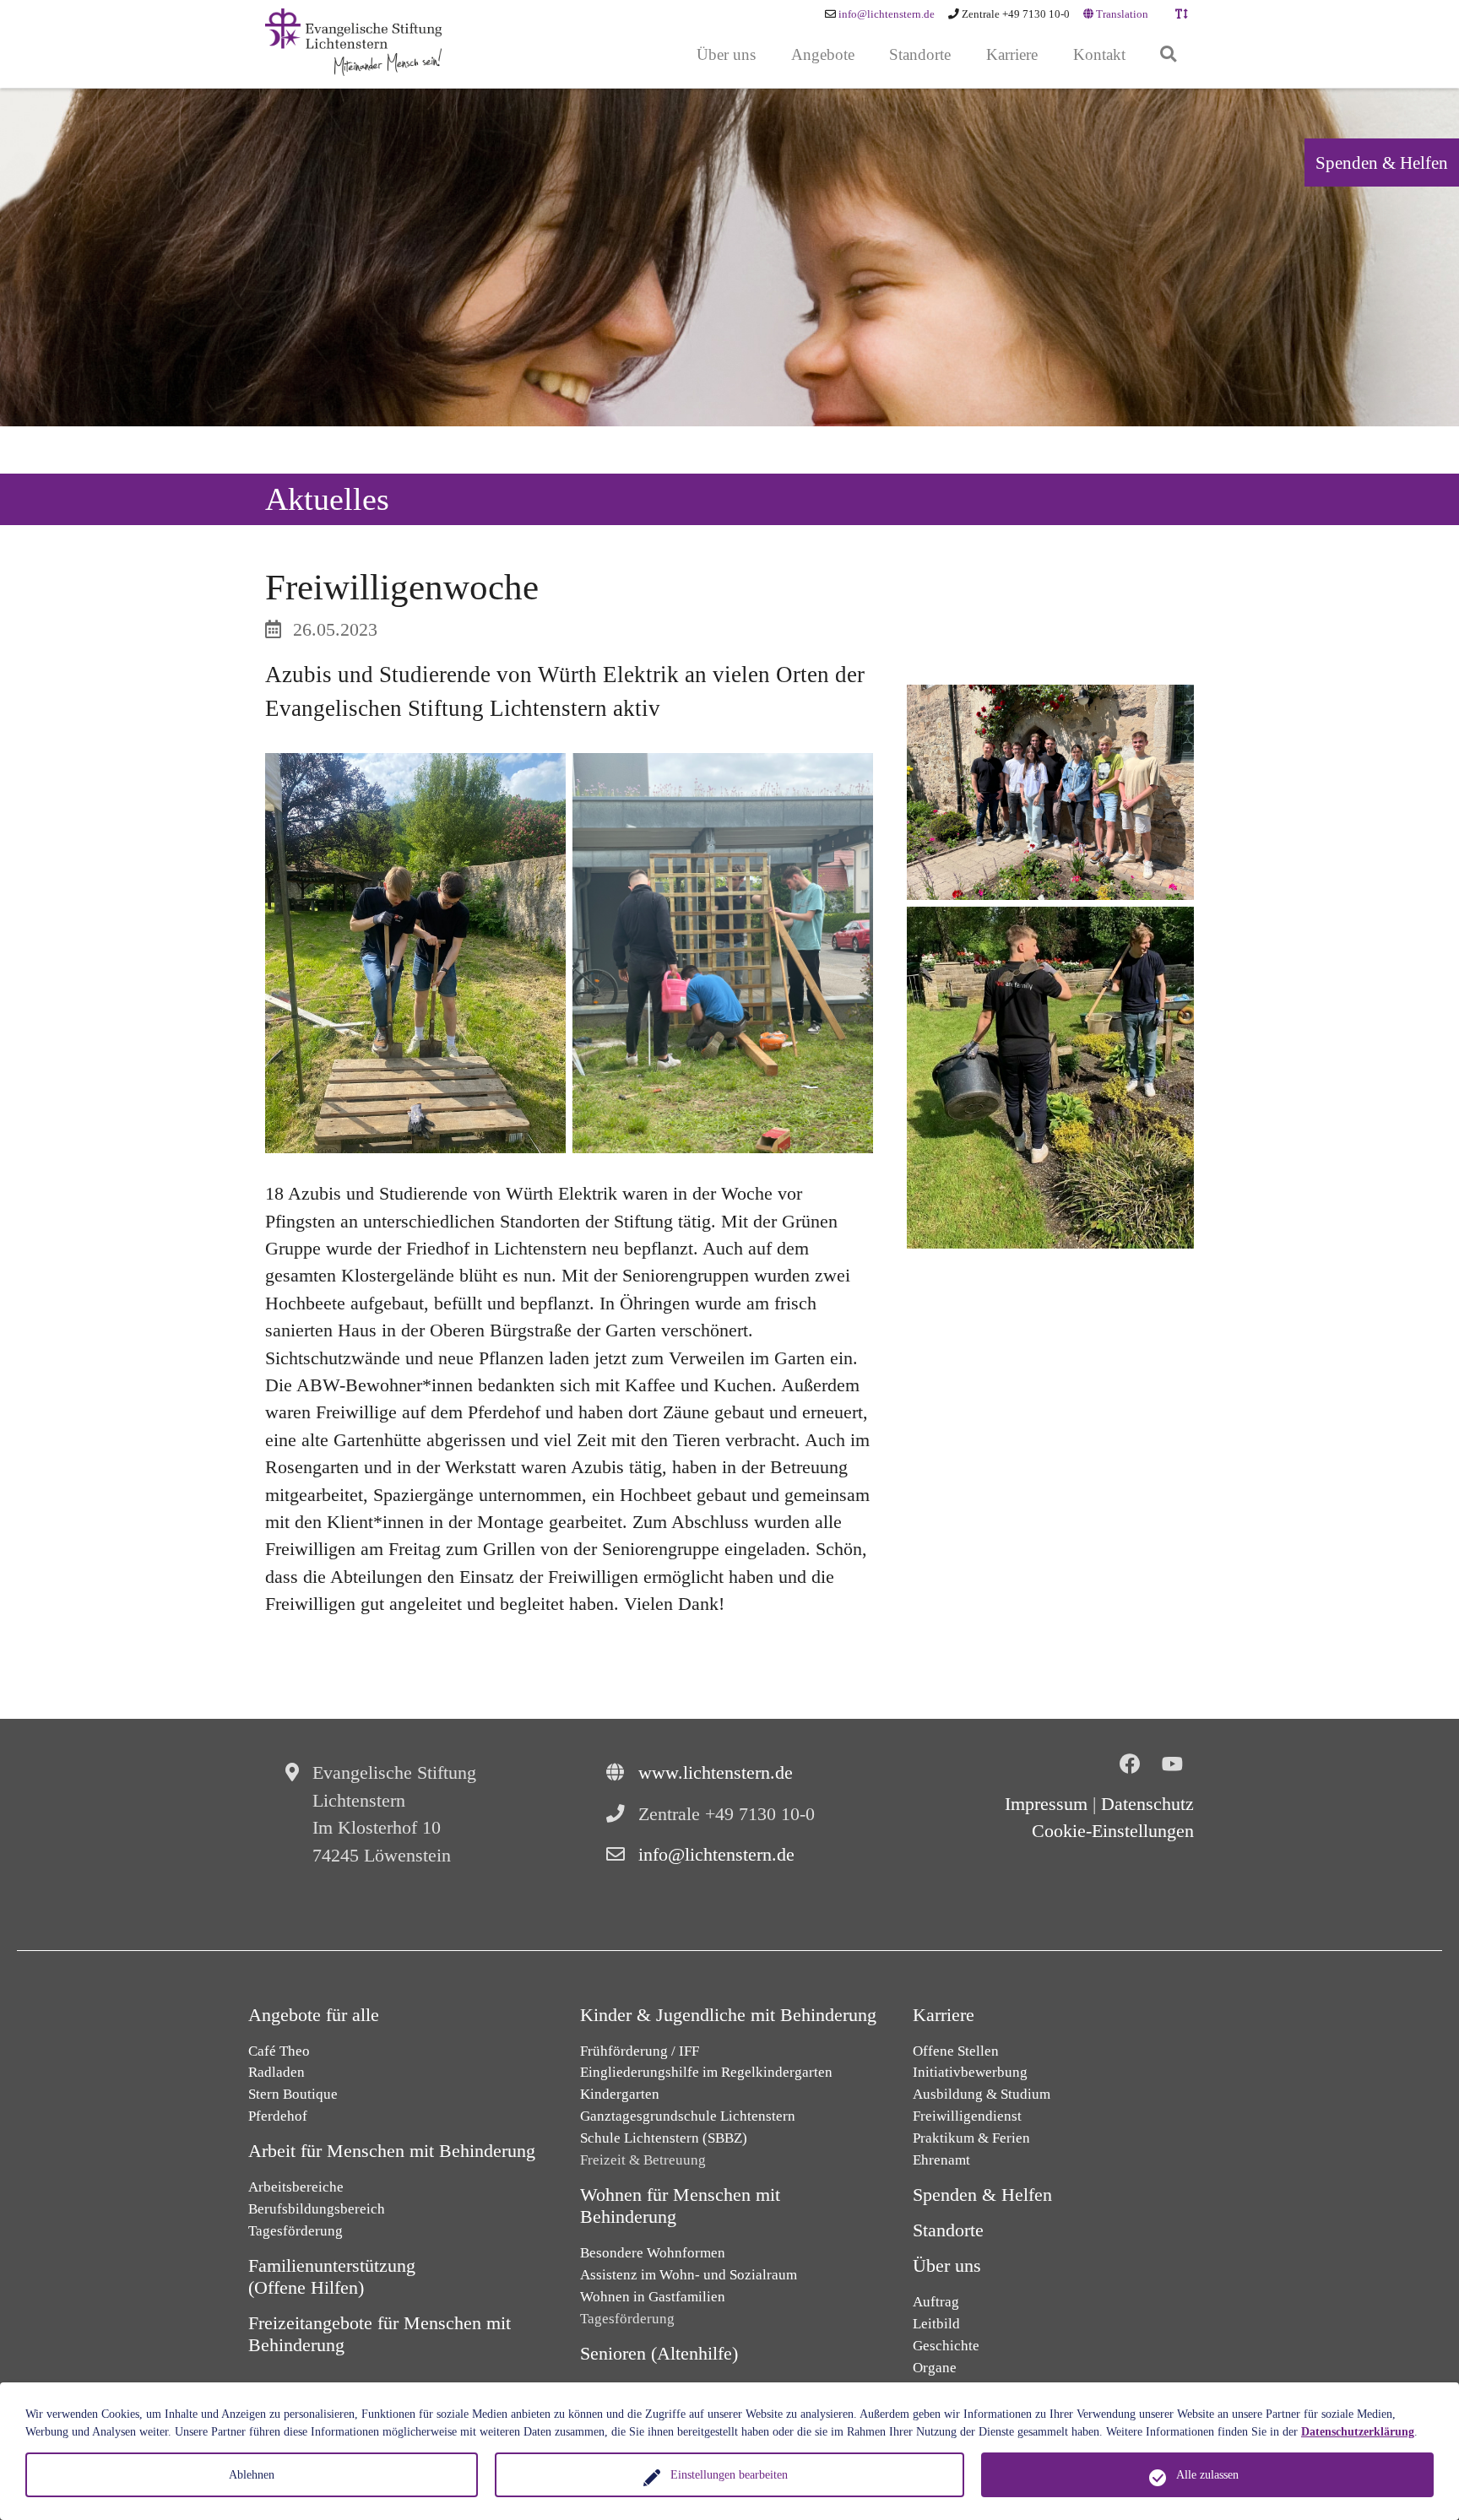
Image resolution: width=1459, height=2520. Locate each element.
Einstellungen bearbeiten (729, 2475)
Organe (935, 2368)
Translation (1121, 14)
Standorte (948, 2230)
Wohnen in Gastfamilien (653, 2297)
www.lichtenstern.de (716, 1773)
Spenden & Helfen (1382, 163)
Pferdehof (278, 2116)
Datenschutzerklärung (1358, 2432)
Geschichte (946, 2346)
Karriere (944, 2015)
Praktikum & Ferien (971, 2138)
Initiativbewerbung (970, 2072)
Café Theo (279, 2051)
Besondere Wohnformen (653, 2253)
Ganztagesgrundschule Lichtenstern (688, 2116)
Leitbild (936, 2324)
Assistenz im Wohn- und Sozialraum (689, 2275)
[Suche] (1168, 55)
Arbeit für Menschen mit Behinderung (392, 2151)
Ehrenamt (941, 2160)
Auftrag (936, 2302)
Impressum (1046, 1804)
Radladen (277, 2072)
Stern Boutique (293, 2094)
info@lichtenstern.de (887, 14)
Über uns (947, 2266)
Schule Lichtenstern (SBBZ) (664, 2138)
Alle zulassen (1207, 2475)
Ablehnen (252, 2475)
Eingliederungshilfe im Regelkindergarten (706, 2072)
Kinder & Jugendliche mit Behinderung (728, 2015)
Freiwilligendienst (967, 2116)
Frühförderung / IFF (640, 2051)
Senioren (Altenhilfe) (659, 2354)
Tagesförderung (296, 2231)
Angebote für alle (314, 2015)
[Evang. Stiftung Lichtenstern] (353, 42)
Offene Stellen (956, 2051)
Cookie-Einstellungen (1113, 1831)
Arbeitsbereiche (296, 2187)
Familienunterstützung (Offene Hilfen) (332, 2277)
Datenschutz (1147, 1804)
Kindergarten (620, 2094)
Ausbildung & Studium (982, 2094)
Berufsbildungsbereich (317, 2209)
